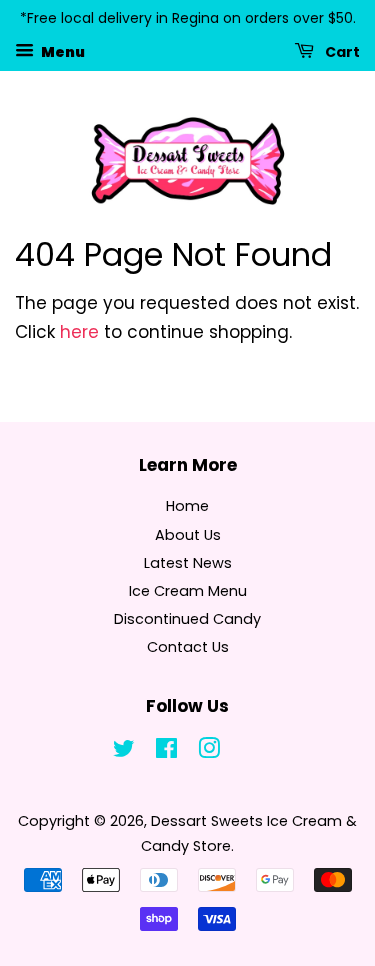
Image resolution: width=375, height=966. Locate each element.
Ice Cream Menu (188, 591)
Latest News (188, 563)
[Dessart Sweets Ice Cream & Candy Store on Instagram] (209, 752)
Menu (62, 51)
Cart (341, 51)
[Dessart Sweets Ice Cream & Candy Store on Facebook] (166, 752)
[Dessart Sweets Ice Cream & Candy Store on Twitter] (124, 752)
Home (187, 506)
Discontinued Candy (187, 619)
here (79, 332)
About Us (188, 535)
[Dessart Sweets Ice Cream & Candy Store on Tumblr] (251, 752)
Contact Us (188, 647)
